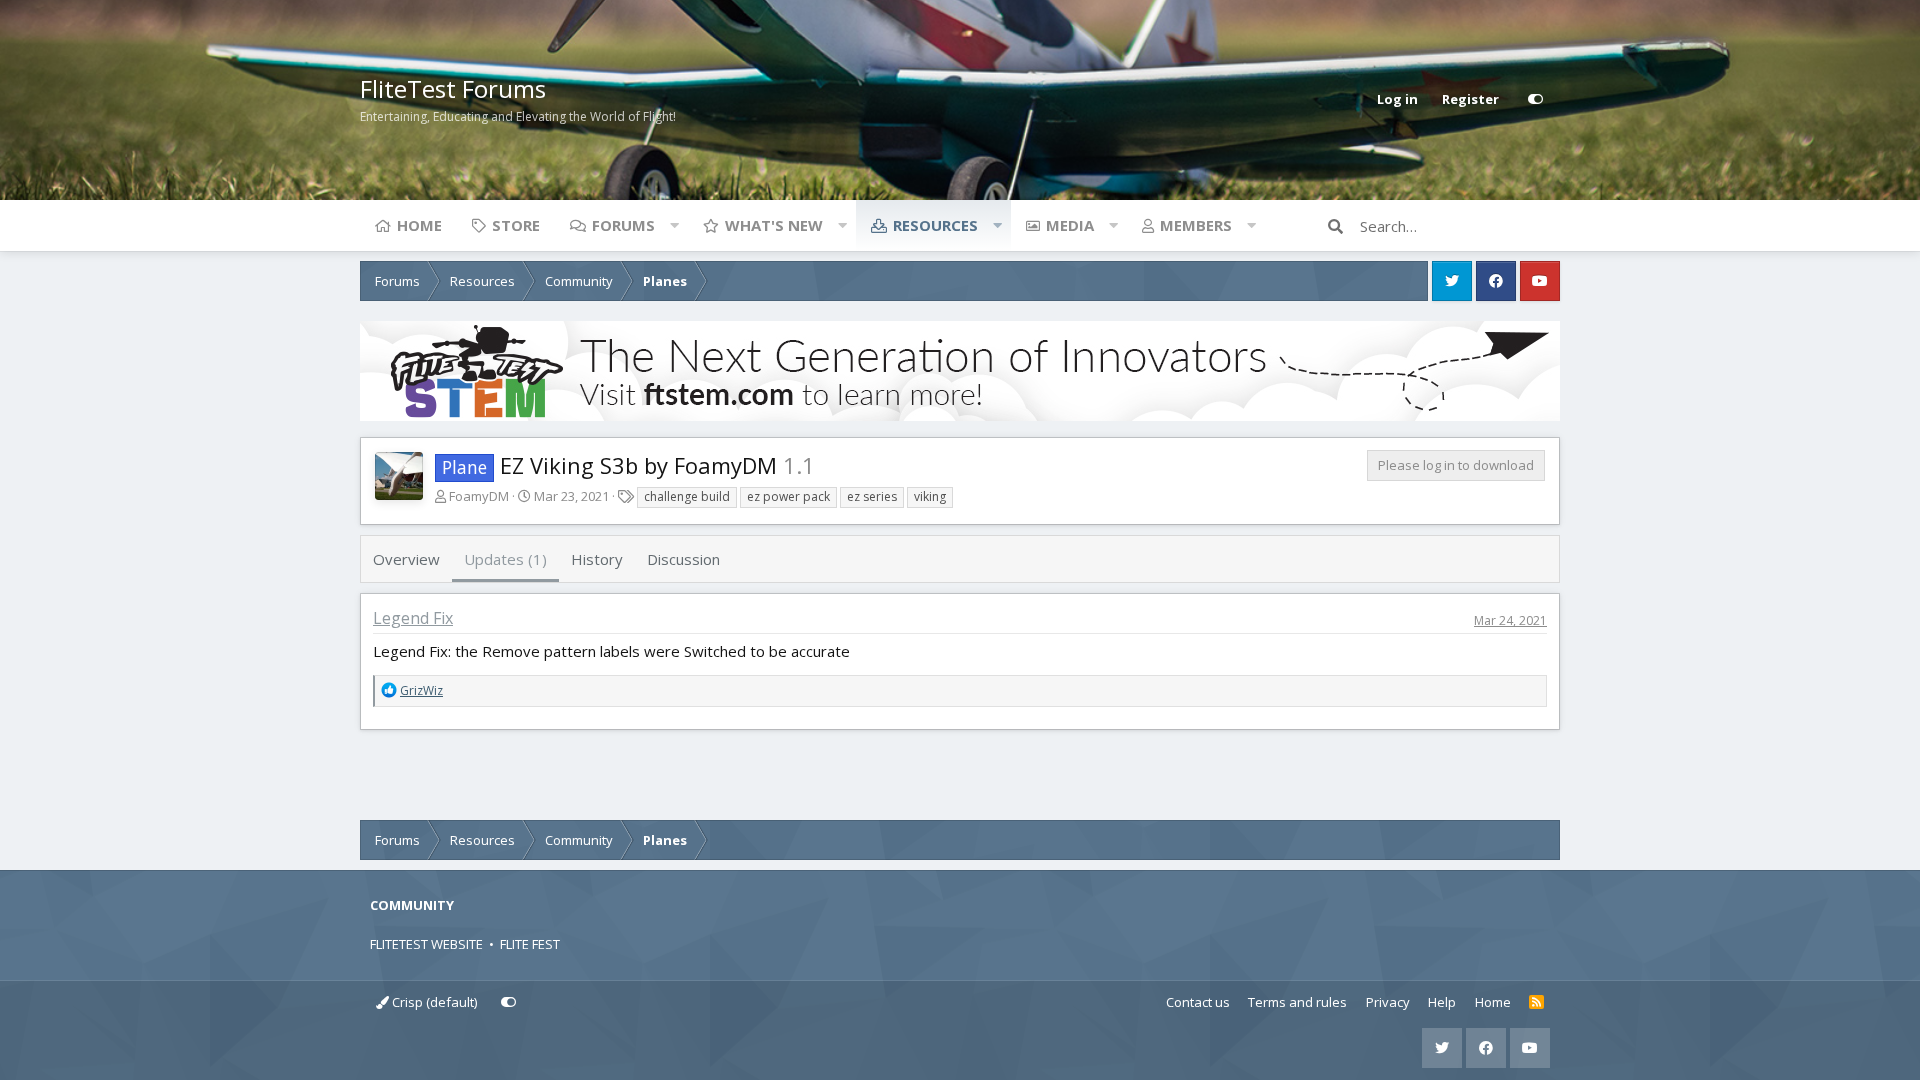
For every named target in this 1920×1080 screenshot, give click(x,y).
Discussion (683, 559)
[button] (674, 225)
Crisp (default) (433, 1002)
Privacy (1388, 1002)
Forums (623, 225)
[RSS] (1536, 1003)
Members (1196, 225)
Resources (935, 225)
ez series (872, 496)
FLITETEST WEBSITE (426, 944)
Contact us (1198, 1002)
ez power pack (788, 496)
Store (516, 225)
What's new (774, 225)
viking (930, 496)
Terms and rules (1297, 1002)
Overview (406, 559)
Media (1070, 225)
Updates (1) (505, 559)
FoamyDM (479, 496)
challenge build (687, 496)
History (597, 559)
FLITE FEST (530, 944)
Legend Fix (413, 618)
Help (1442, 1002)
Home (419, 225)
